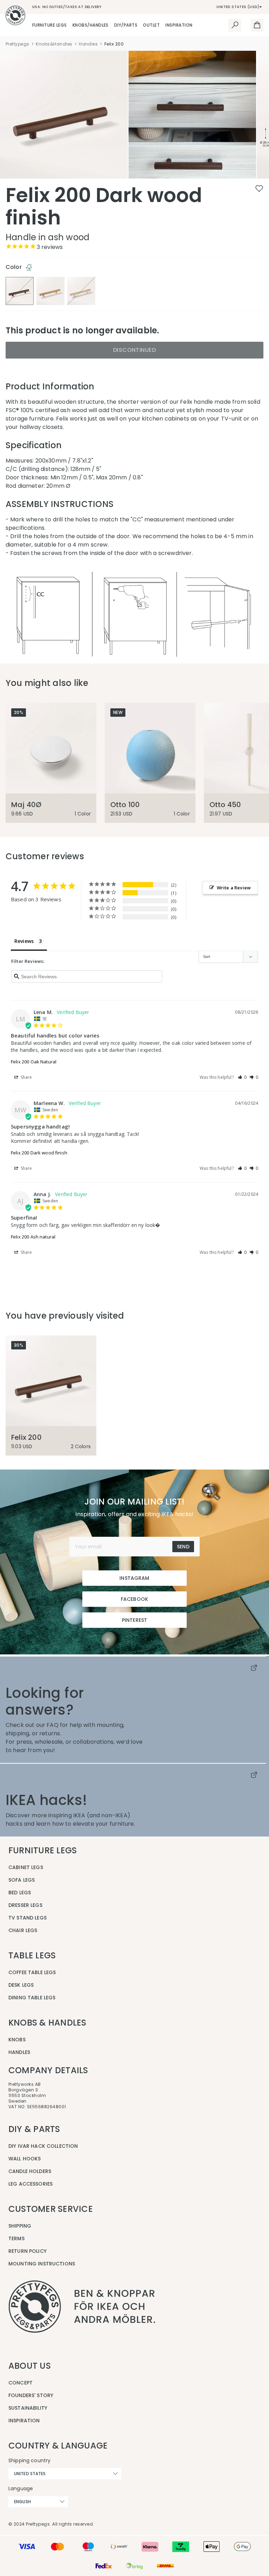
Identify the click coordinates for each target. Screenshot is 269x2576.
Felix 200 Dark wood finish (39, 1153)
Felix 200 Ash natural (33, 1237)
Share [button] (26, 1077)
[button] (242, 1077)
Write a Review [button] (234, 888)
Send (183, 1547)
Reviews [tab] (24, 941)
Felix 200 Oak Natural (34, 1062)
